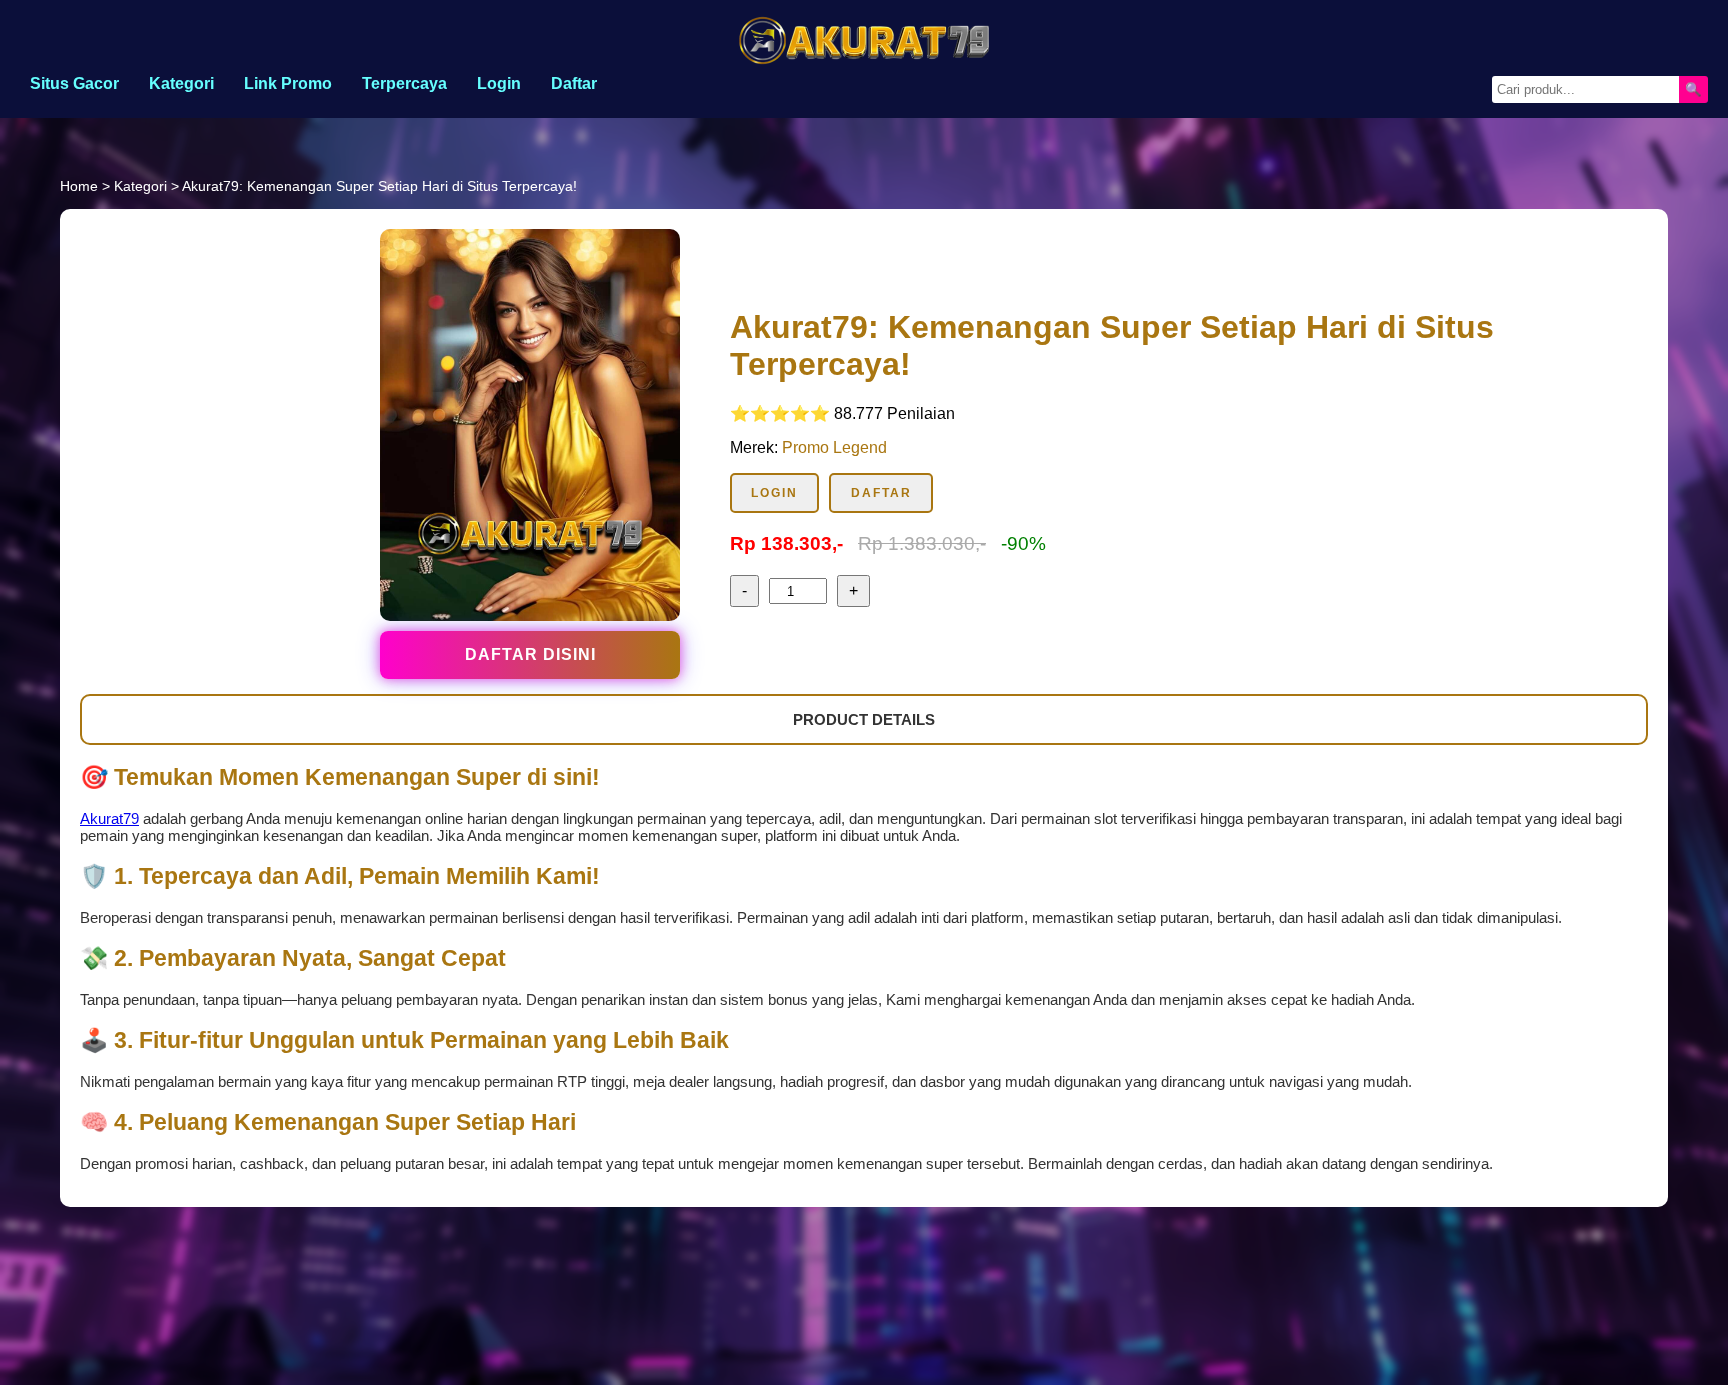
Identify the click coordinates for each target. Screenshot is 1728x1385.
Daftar (574, 83)
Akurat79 (109, 818)
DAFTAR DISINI (530, 654)
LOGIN (774, 493)
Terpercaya (404, 83)
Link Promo (288, 83)
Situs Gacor (74, 83)
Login (499, 83)
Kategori (181, 83)
